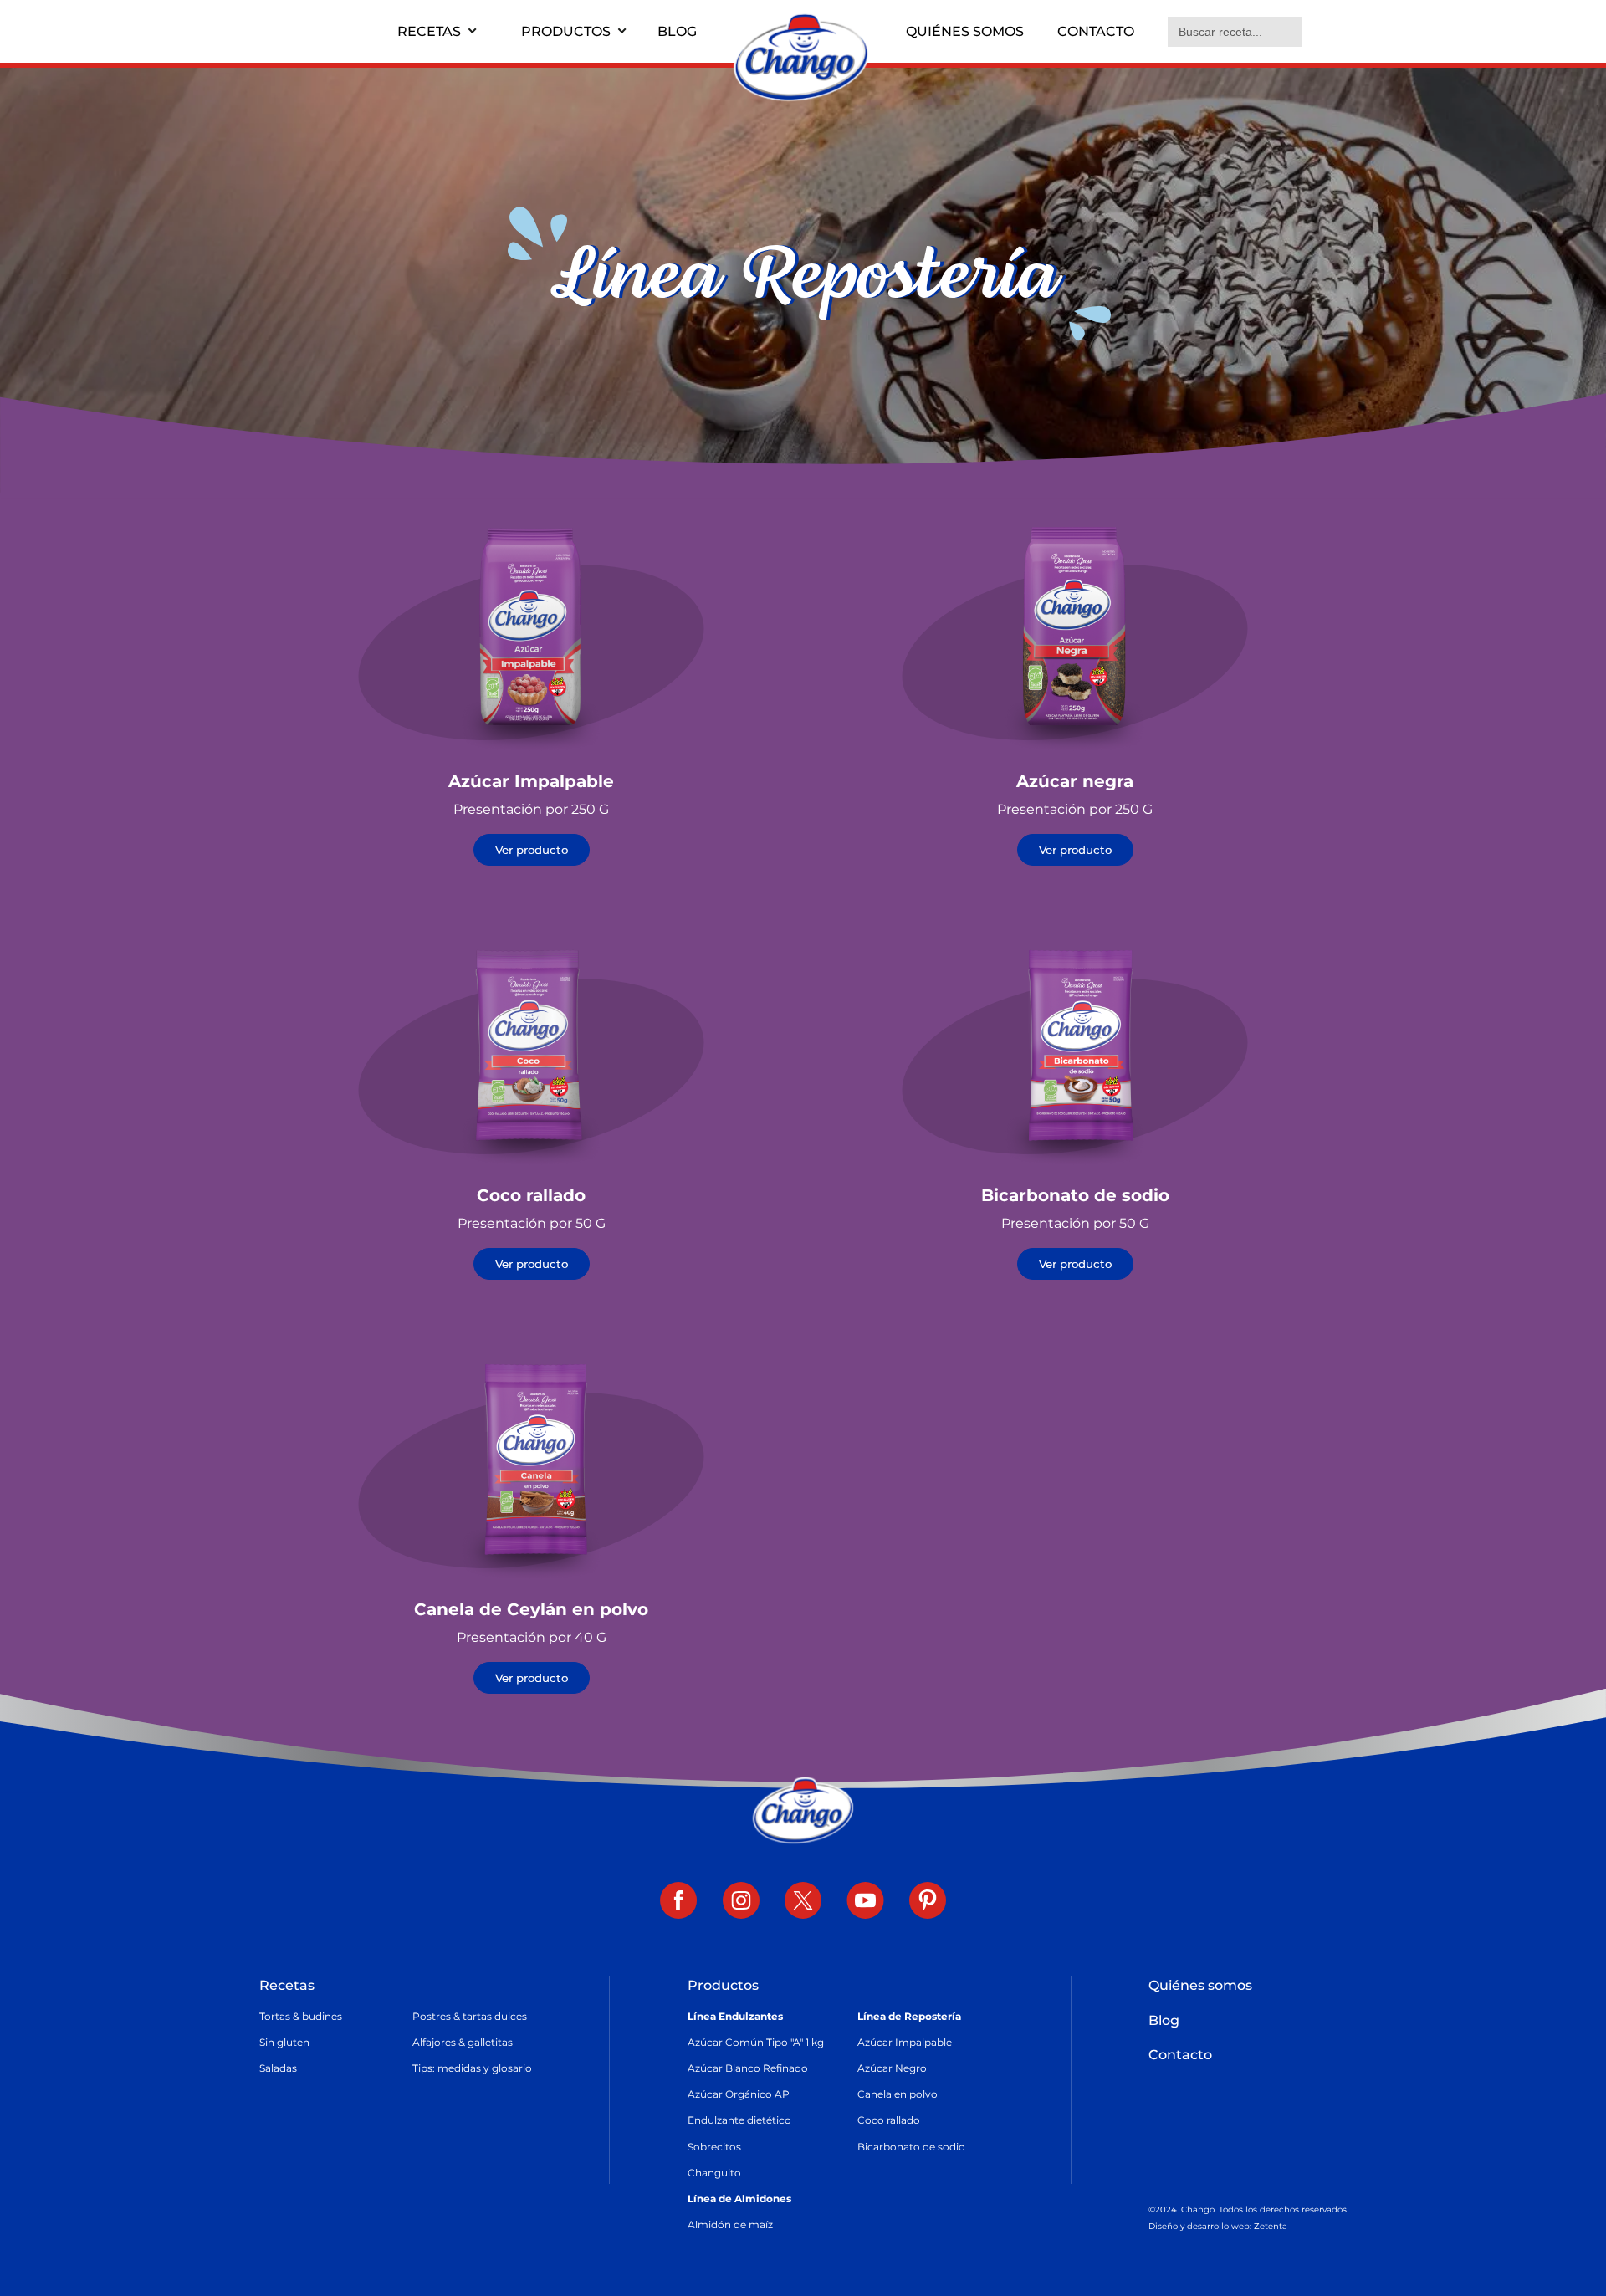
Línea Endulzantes (735, 2016)
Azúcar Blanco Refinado (748, 2068)
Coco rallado (889, 2120)
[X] (803, 1902)
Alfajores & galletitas (463, 2042)
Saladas (278, 2068)
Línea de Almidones (739, 2199)
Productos (566, 31)
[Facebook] (679, 1902)
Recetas (429, 31)
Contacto (1096, 31)
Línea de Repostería (909, 2016)
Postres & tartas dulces (470, 2016)
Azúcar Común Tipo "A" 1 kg (756, 2042)
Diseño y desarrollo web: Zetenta (1218, 2226)
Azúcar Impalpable (905, 2042)
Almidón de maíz (730, 2224)
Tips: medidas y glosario (472, 2068)
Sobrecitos (714, 2147)
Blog (677, 31)
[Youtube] (865, 1902)
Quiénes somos (965, 31)
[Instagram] (741, 1902)
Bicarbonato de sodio (911, 2147)
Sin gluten (284, 2042)
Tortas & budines (301, 2016)
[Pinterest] (928, 1902)
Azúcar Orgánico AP (739, 2094)
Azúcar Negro (892, 2068)
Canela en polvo (898, 2094)
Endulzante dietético (739, 2120)
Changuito (714, 2173)
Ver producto (532, 850)
